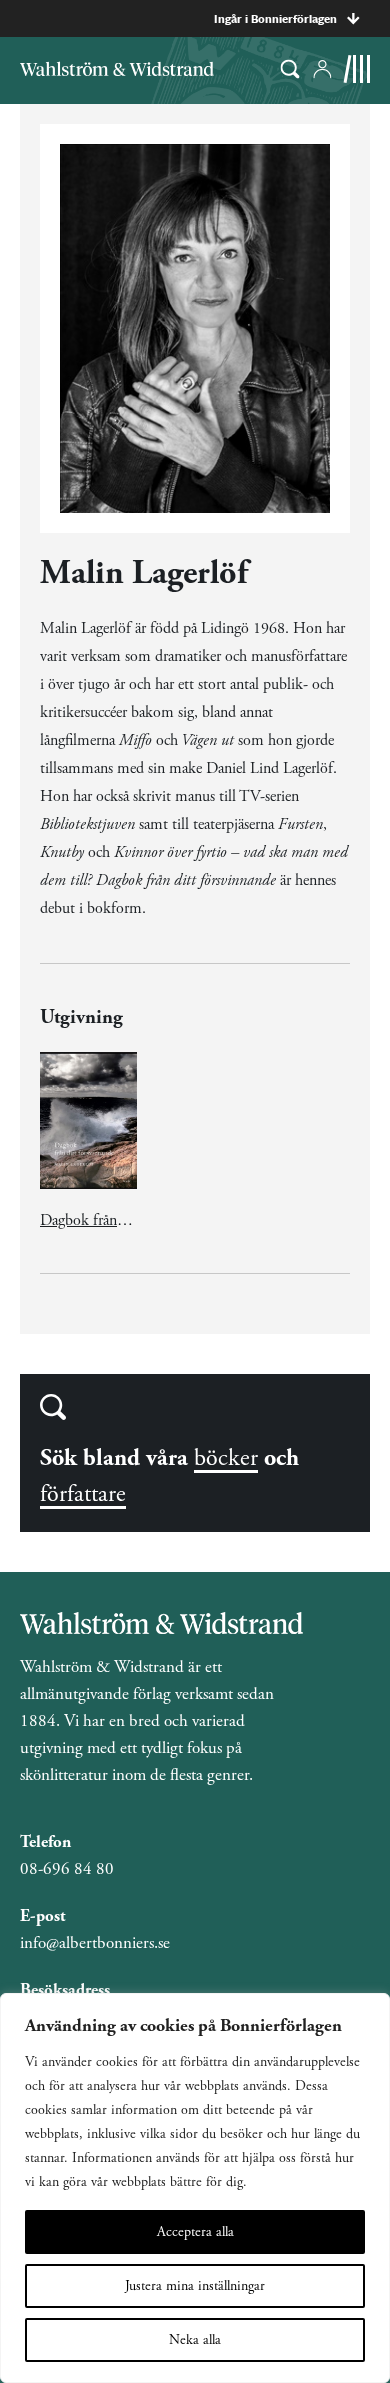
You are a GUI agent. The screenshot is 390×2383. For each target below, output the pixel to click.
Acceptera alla (195, 2232)
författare (83, 1494)
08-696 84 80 (67, 1869)
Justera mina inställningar (195, 2286)
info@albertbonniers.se (95, 1943)
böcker (226, 1458)
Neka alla (195, 2340)
